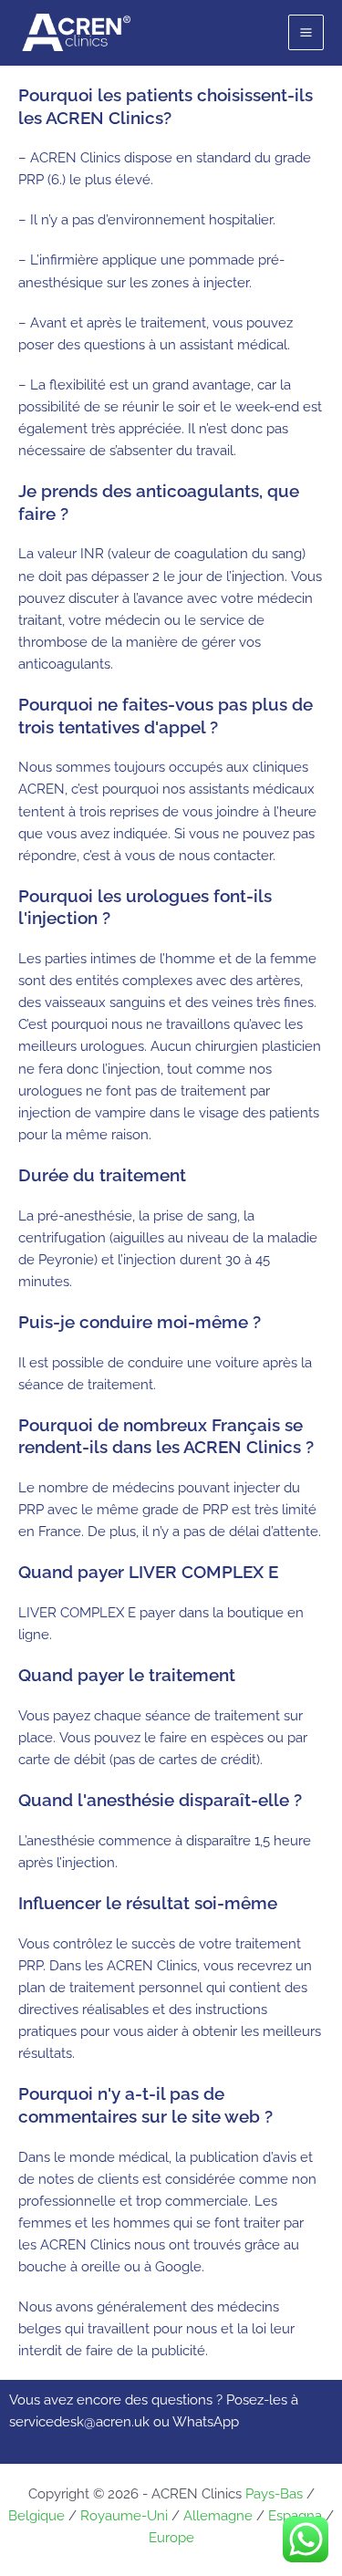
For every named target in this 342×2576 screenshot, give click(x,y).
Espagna (295, 2515)
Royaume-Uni (124, 2515)
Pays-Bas (274, 2493)
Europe (171, 2537)
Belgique (36, 2515)
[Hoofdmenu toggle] (306, 32)
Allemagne (218, 2515)
